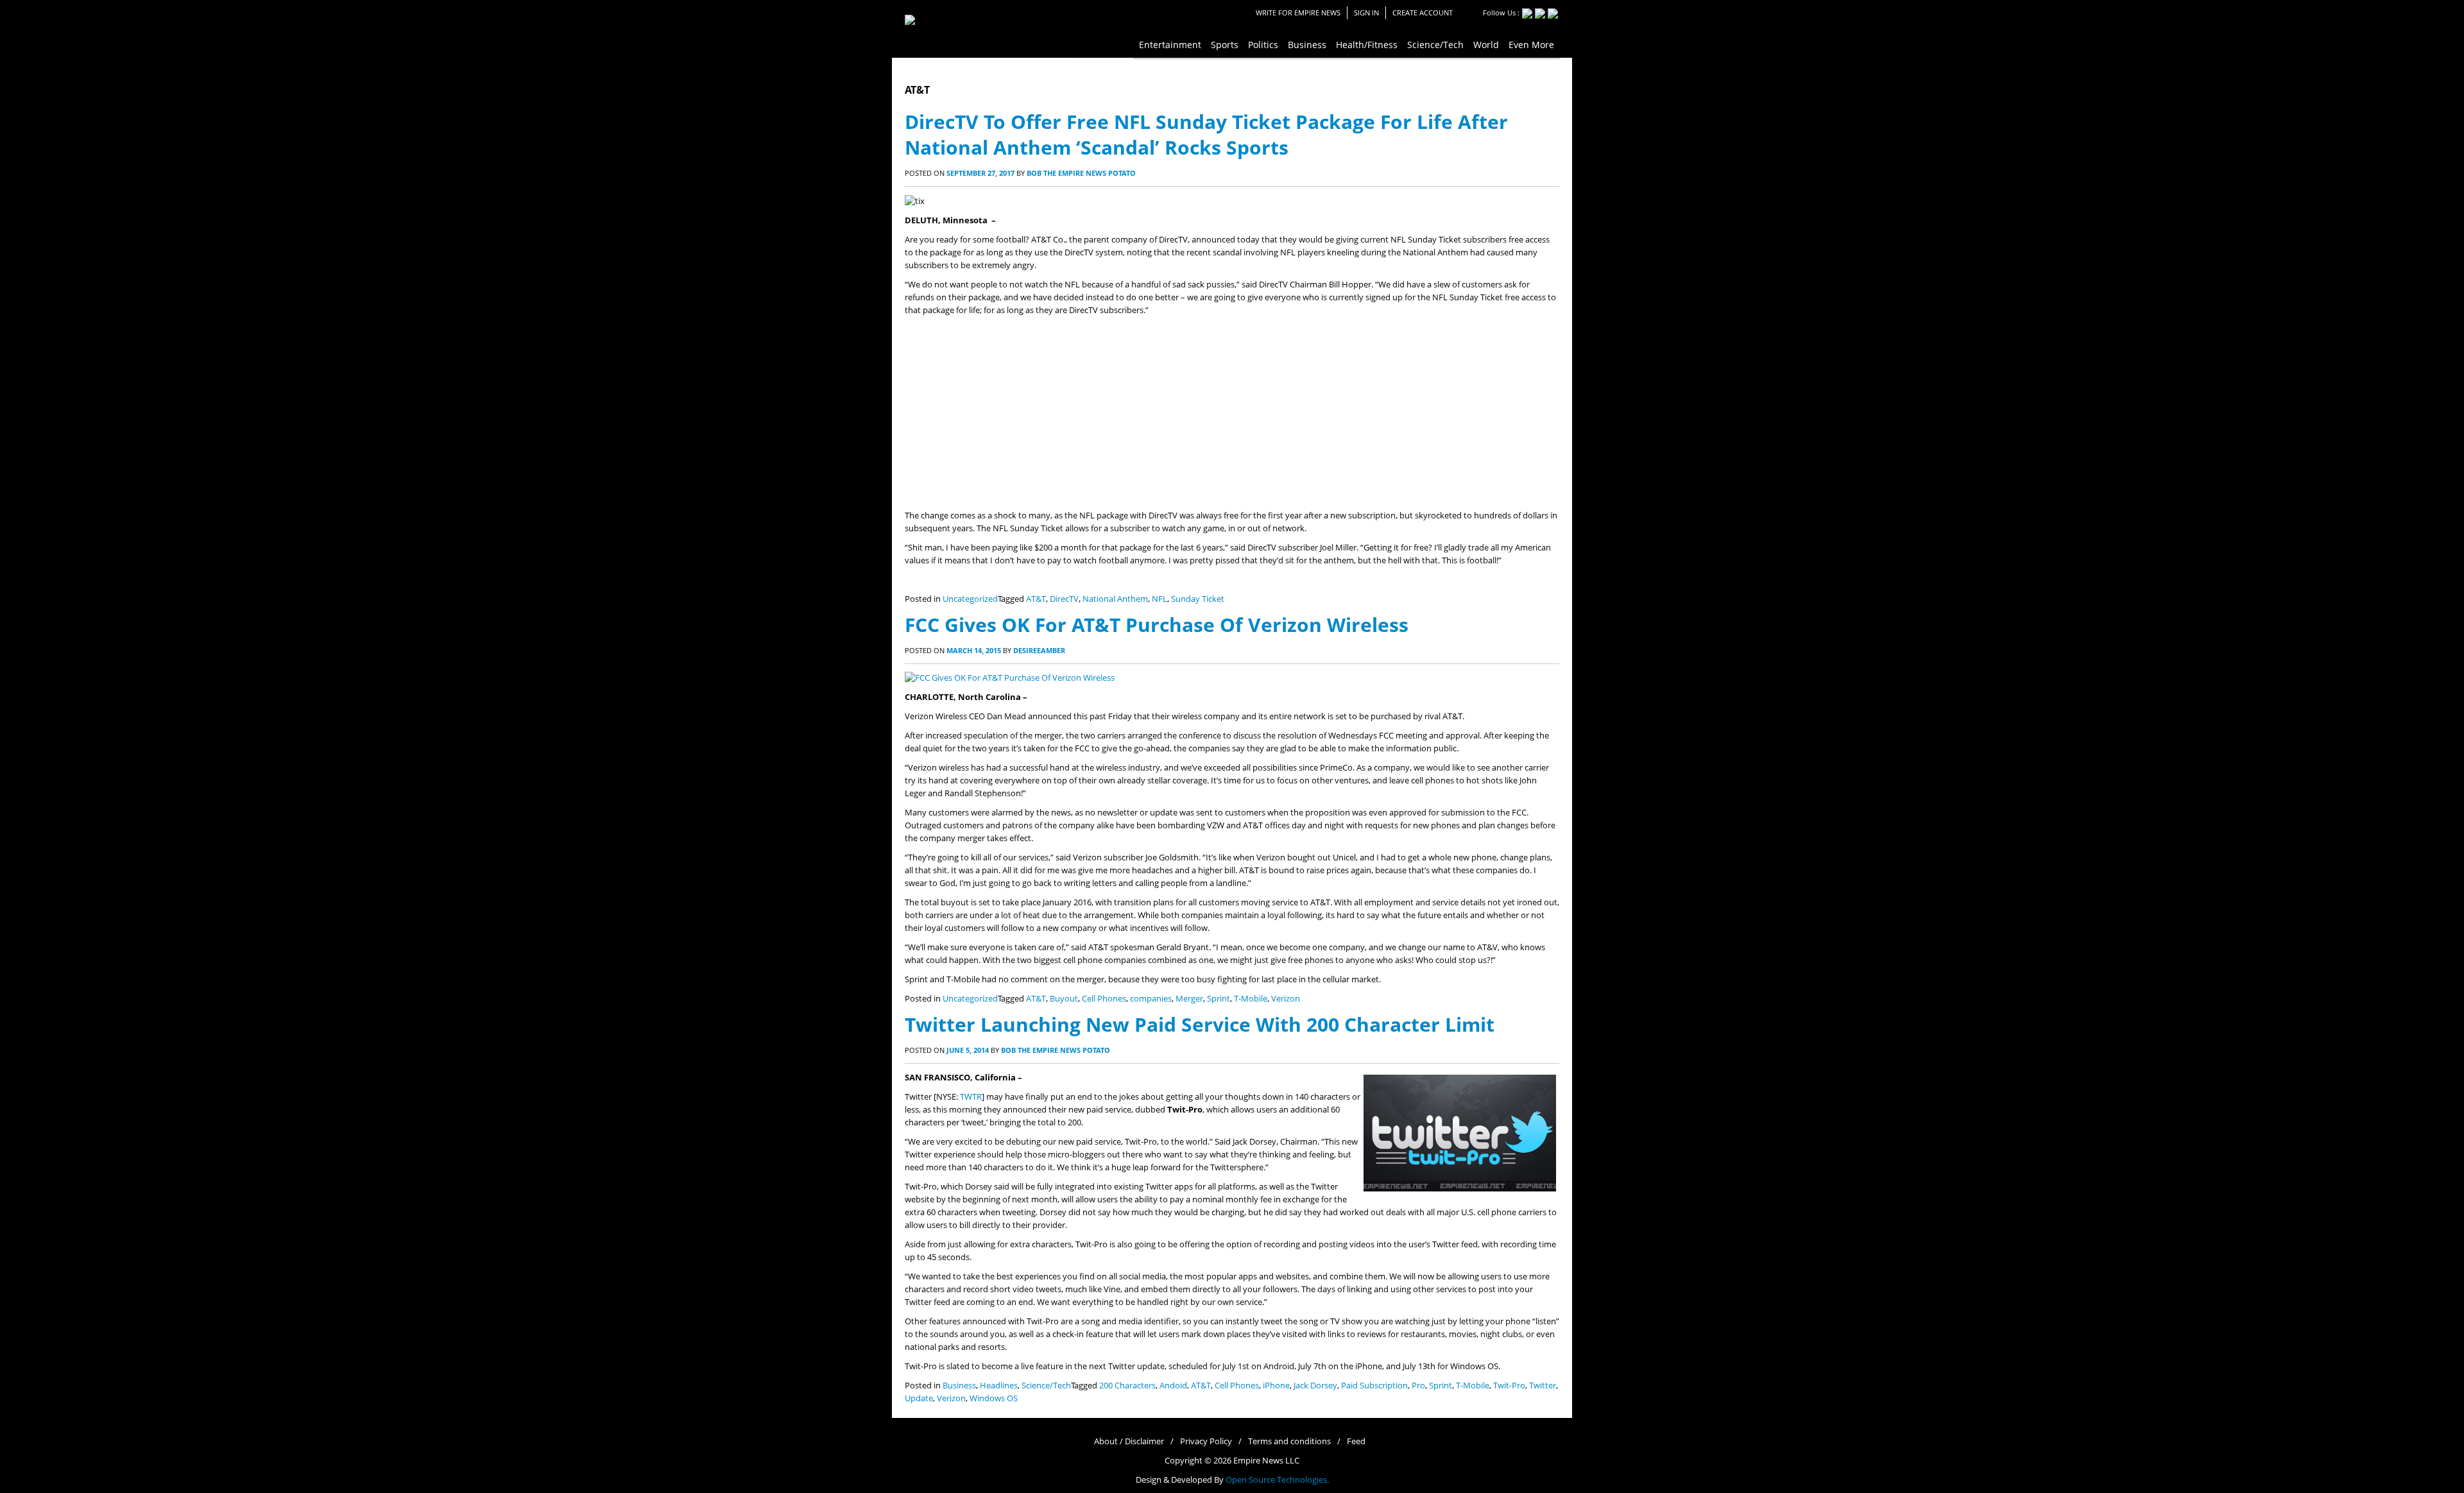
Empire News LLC (1266, 1461)
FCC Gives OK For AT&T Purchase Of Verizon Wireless (1157, 625)
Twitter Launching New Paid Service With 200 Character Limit (1200, 1024)
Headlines (999, 1386)
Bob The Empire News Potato (1081, 173)
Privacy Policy (1206, 1441)
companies (1151, 999)
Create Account (1423, 13)
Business (959, 1386)
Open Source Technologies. (1277, 1480)
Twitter (1543, 1386)
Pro (1418, 1386)
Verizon (1286, 999)
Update (919, 1398)
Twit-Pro (1509, 1386)
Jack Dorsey (1315, 1386)
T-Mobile (1251, 999)
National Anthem (1115, 599)
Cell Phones (1104, 999)
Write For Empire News (1298, 13)
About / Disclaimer (1129, 1441)
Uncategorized (970, 599)
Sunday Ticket (1198, 599)
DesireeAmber (1039, 650)
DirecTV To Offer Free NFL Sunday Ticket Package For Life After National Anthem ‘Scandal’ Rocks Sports (1206, 134)
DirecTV (1064, 599)
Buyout (1064, 999)
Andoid (1173, 1386)
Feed (1356, 1441)
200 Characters (1127, 1386)
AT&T (1036, 599)
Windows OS (994, 1398)
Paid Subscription (1374, 1386)
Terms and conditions (1289, 1441)
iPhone (1276, 1386)
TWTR (971, 1097)
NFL (1159, 599)
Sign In (1366, 13)
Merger (1189, 999)
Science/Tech (1046, 1386)
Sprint (1219, 999)
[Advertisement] (1232, 413)
